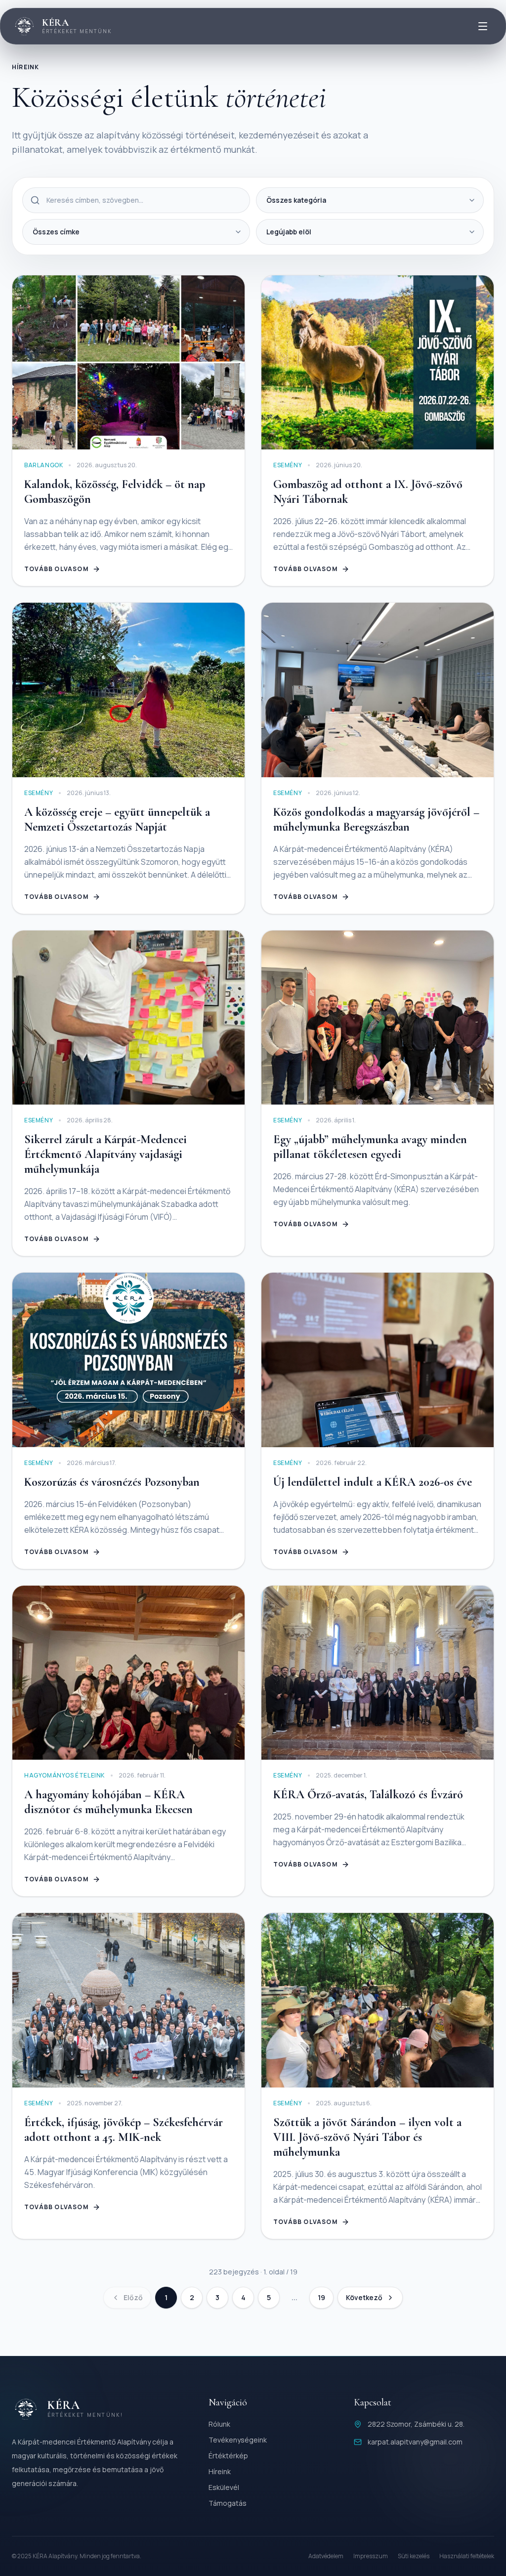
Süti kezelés (414, 2556)
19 (321, 2297)
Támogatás (228, 2503)
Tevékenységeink (238, 2440)
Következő (364, 2297)
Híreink (220, 2471)
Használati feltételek (467, 2556)
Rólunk (219, 2424)
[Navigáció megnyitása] (483, 26)
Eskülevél (224, 2487)
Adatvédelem (326, 2556)
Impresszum (371, 2556)
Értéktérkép (228, 2456)
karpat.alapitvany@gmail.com (415, 2442)
